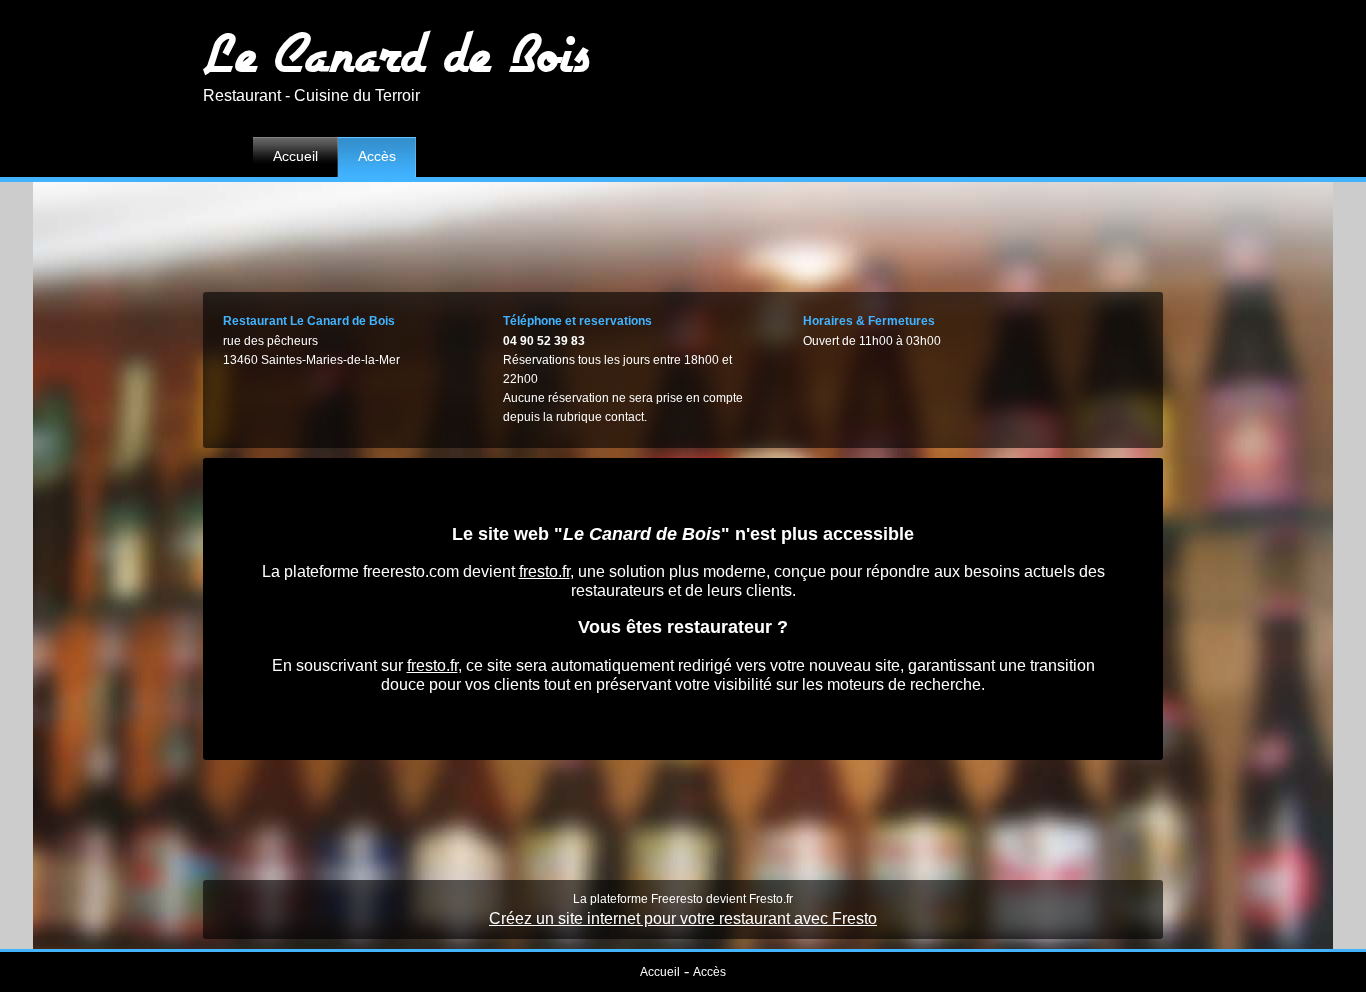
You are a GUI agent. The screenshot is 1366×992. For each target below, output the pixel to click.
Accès (377, 156)
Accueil (295, 156)
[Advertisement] (683, 232)
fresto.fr (544, 571)
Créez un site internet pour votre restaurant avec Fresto (683, 918)
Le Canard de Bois (396, 52)
